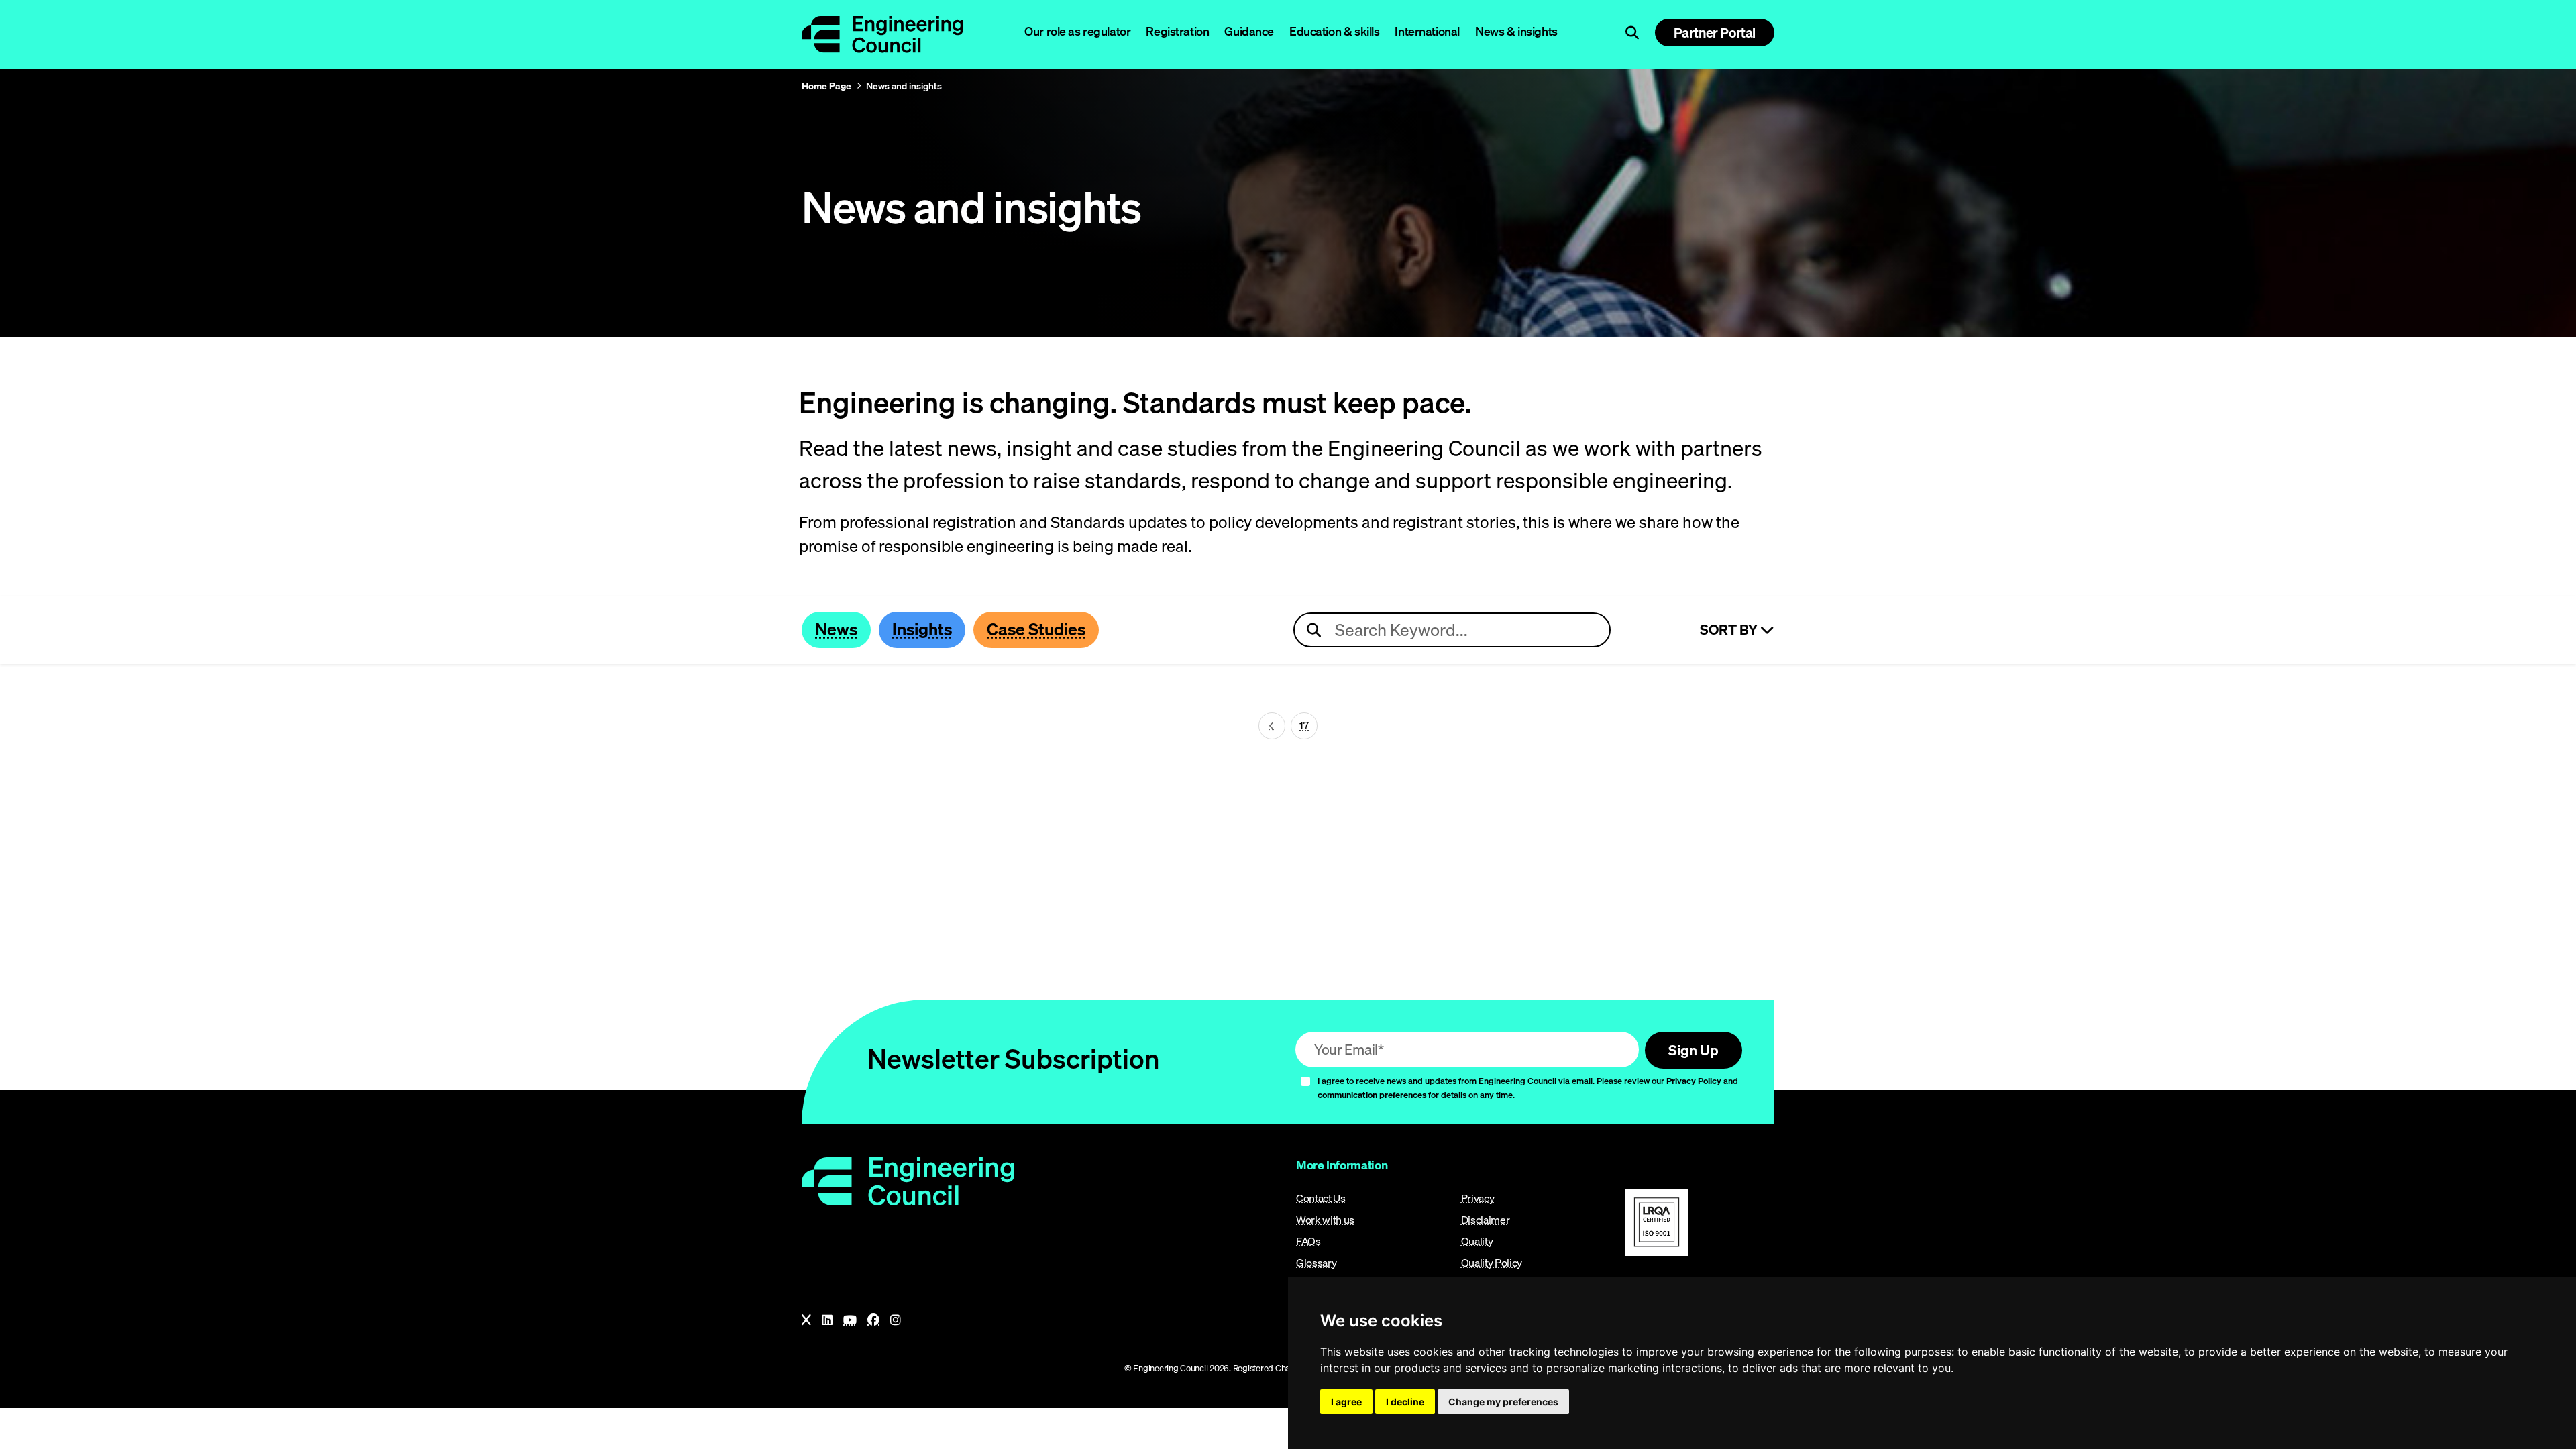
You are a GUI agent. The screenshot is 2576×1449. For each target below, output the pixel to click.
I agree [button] (1346, 1402)
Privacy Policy (1694, 1081)
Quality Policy (1492, 1263)
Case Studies (1036, 629)
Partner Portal (1715, 33)
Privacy (1478, 1198)
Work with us (1325, 1220)
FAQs (1308, 1241)
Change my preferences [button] (1503, 1402)
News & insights (1516, 31)
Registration (1177, 31)
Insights (922, 629)
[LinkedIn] (827, 1320)
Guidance (1249, 31)
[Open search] (1632, 33)
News (836, 629)
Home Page (826, 86)
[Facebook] (873, 1320)
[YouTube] (850, 1320)
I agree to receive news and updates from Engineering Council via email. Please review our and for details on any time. (1528, 1088)
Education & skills (1334, 31)
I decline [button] (1405, 1402)
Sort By (1730, 630)
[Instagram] (896, 1320)
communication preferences (1372, 1095)
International (1427, 31)
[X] (806, 1320)
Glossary (1316, 1263)
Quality (1477, 1241)
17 (1304, 725)
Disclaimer (1486, 1220)
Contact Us (1321, 1198)
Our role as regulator (1077, 31)
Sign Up (1694, 1050)
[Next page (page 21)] (1272, 726)
